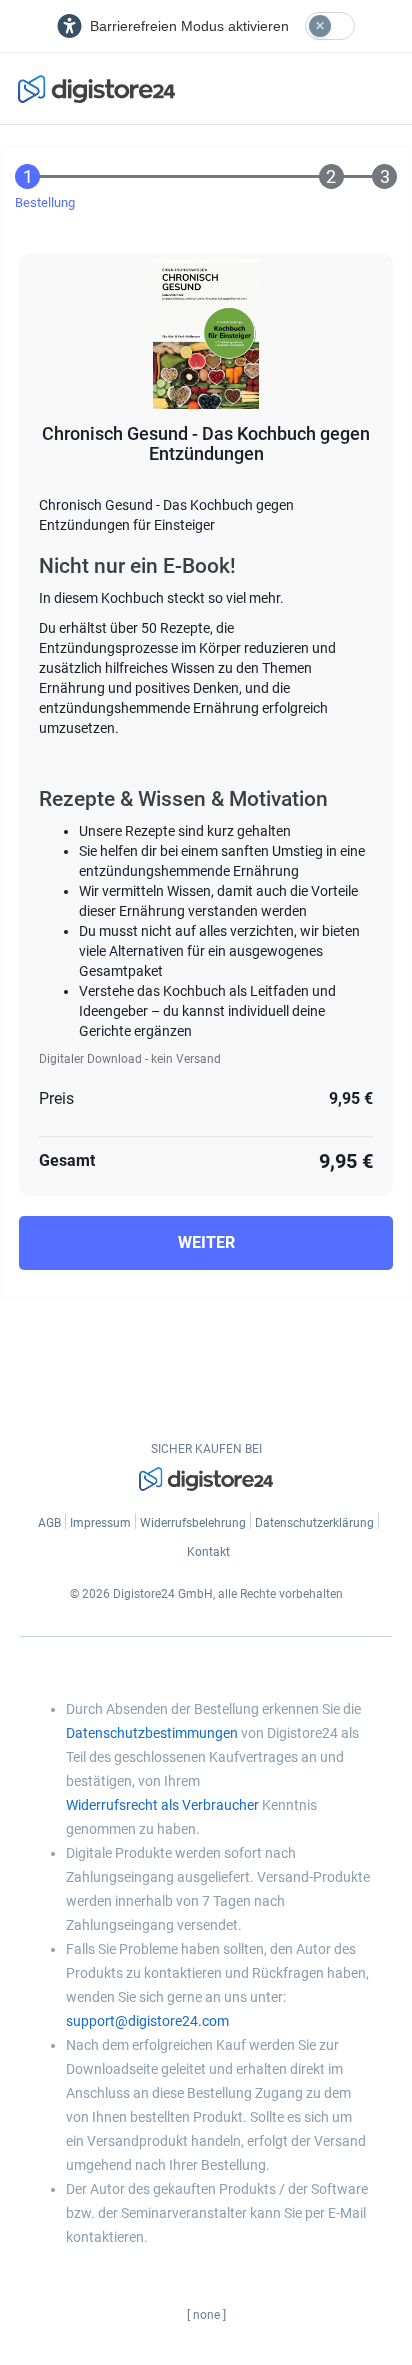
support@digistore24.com (147, 2021)
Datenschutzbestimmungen (152, 1733)
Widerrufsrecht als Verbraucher (162, 1805)
